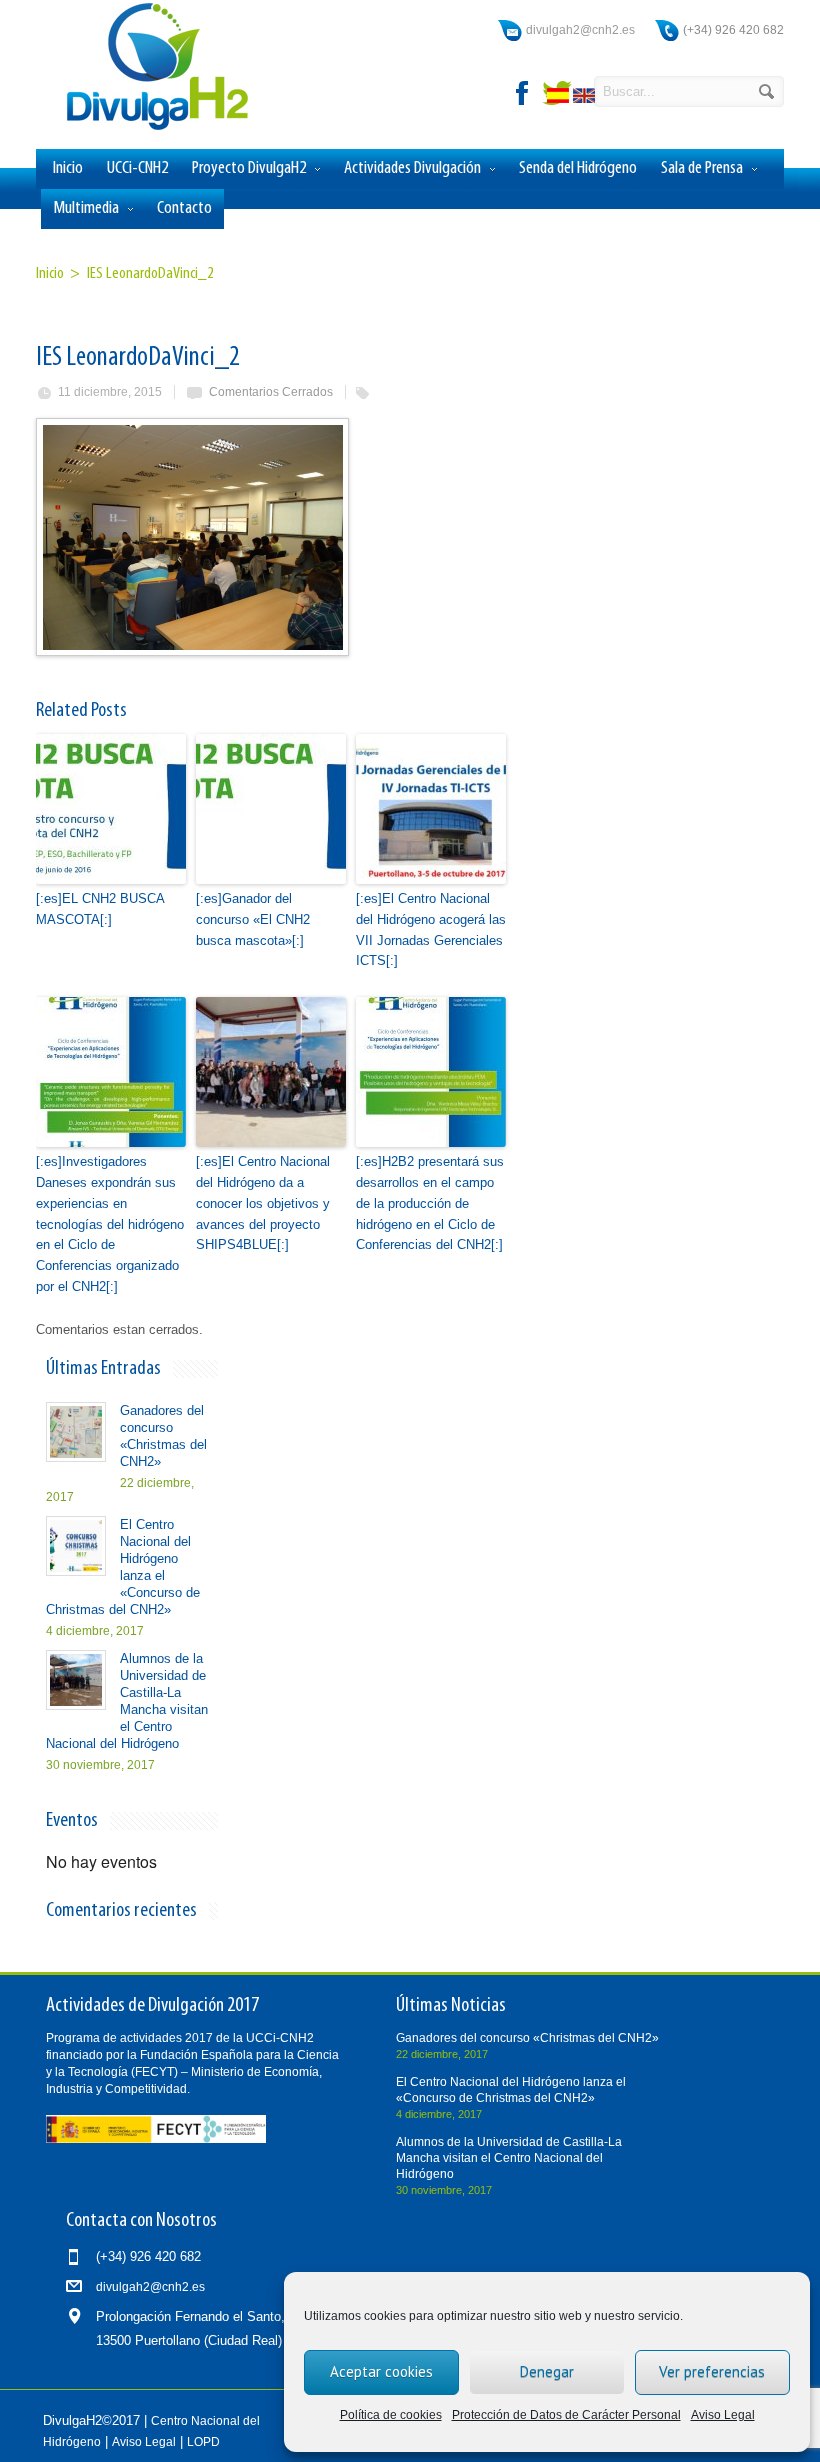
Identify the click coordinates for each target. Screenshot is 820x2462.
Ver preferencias (712, 2371)
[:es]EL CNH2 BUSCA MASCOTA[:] (100, 909)
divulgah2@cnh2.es (580, 30)
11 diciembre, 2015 (110, 392)
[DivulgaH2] (148, 128)
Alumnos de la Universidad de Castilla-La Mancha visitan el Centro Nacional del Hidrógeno (509, 2158)
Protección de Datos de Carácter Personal (566, 2415)
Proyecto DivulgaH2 (249, 168)
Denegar (547, 2371)
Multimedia (86, 208)
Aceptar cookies (381, 2371)
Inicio (68, 168)
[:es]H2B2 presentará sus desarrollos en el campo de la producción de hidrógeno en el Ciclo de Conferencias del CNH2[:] (430, 1203)
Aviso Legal (723, 2415)
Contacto (184, 208)
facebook (523, 93)
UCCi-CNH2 (137, 168)
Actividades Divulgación (412, 168)
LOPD (203, 2442)
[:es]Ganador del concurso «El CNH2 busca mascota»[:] (253, 919)
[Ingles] (586, 98)
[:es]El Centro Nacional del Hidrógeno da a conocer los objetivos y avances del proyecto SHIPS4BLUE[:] (263, 1203)
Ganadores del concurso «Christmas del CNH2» (527, 2038)
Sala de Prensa (702, 168)
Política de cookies (391, 2415)
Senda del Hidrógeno (578, 168)
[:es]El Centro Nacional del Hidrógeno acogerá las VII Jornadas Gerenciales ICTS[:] (431, 929)
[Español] (560, 98)
